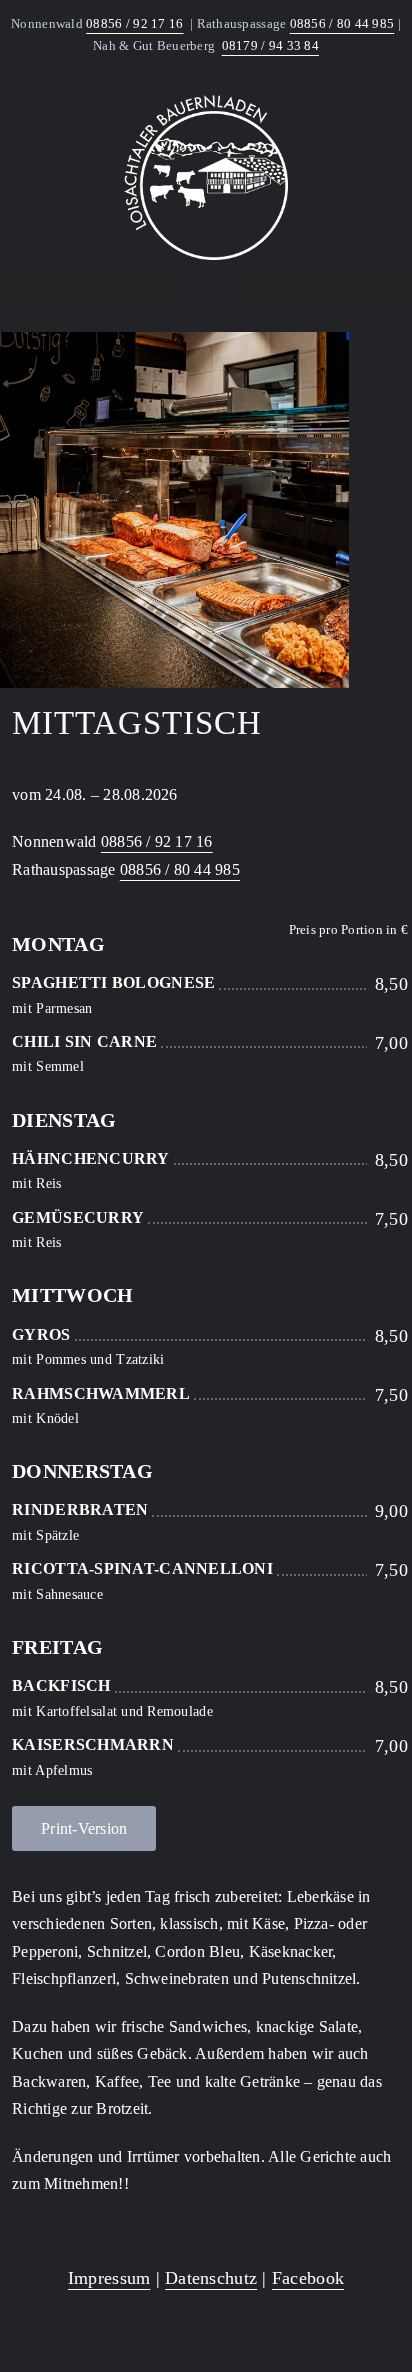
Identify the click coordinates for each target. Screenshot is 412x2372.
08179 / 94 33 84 (270, 45)
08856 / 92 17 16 (134, 23)
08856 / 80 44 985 (342, 23)
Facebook (308, 2278)
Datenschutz (211, 2278)
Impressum (109, 2278)
